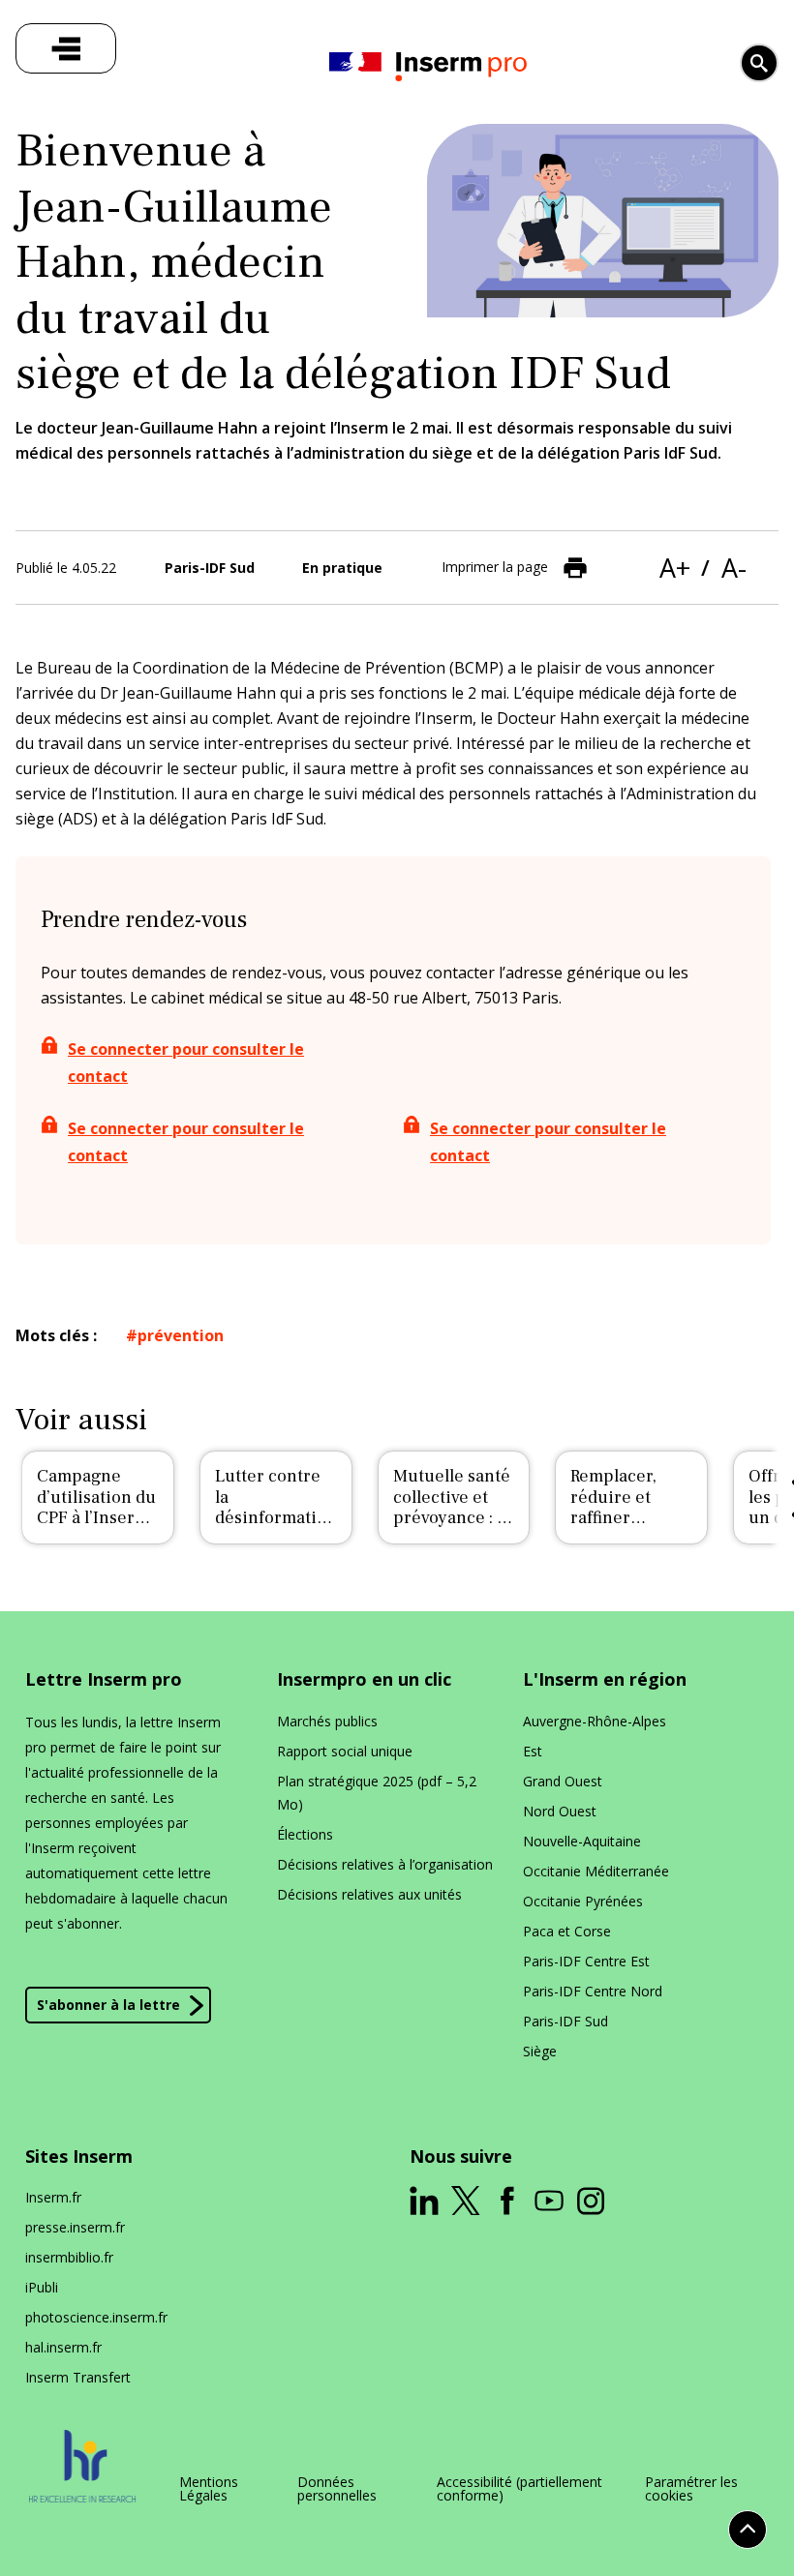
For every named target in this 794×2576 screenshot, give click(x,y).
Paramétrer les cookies (691, 2489)
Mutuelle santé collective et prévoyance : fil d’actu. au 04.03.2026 (452, 1518)
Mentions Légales (209, 2489)
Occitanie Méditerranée (596, 1871)
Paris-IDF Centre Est (586, 1961)
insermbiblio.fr (69, 2257)
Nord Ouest (560, 1811)
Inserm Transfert (78, 2377)
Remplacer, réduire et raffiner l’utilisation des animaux (631, 1518)
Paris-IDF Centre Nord (593, 1991)
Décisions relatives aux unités (369, 1894)
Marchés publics (327, 1721)
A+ (675, 568)
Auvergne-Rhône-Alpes (595, 1721)
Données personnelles (337, 2489)
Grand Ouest (563, 1781)
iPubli (42, 2287)
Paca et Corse (567, 1931)
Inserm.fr (53, 2197)
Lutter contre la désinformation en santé (276, 1508)
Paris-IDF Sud (565, 2021)
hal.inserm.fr (63, 2347)
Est (533, 1751)
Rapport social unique (345, 1751)
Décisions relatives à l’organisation (385, 1864)
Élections (305, 1834)
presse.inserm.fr (75, 2227)
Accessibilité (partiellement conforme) (519, 2489)
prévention (181, 1335)
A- (734, 568)
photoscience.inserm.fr (96, 2317)
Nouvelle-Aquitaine (582, 1841)
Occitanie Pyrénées (583, 1901)
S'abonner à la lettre (108, 2005)
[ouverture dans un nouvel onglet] (424, 2201)
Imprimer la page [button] (495, 566)
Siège (540, 2051)
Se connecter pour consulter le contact (186, 1063)
